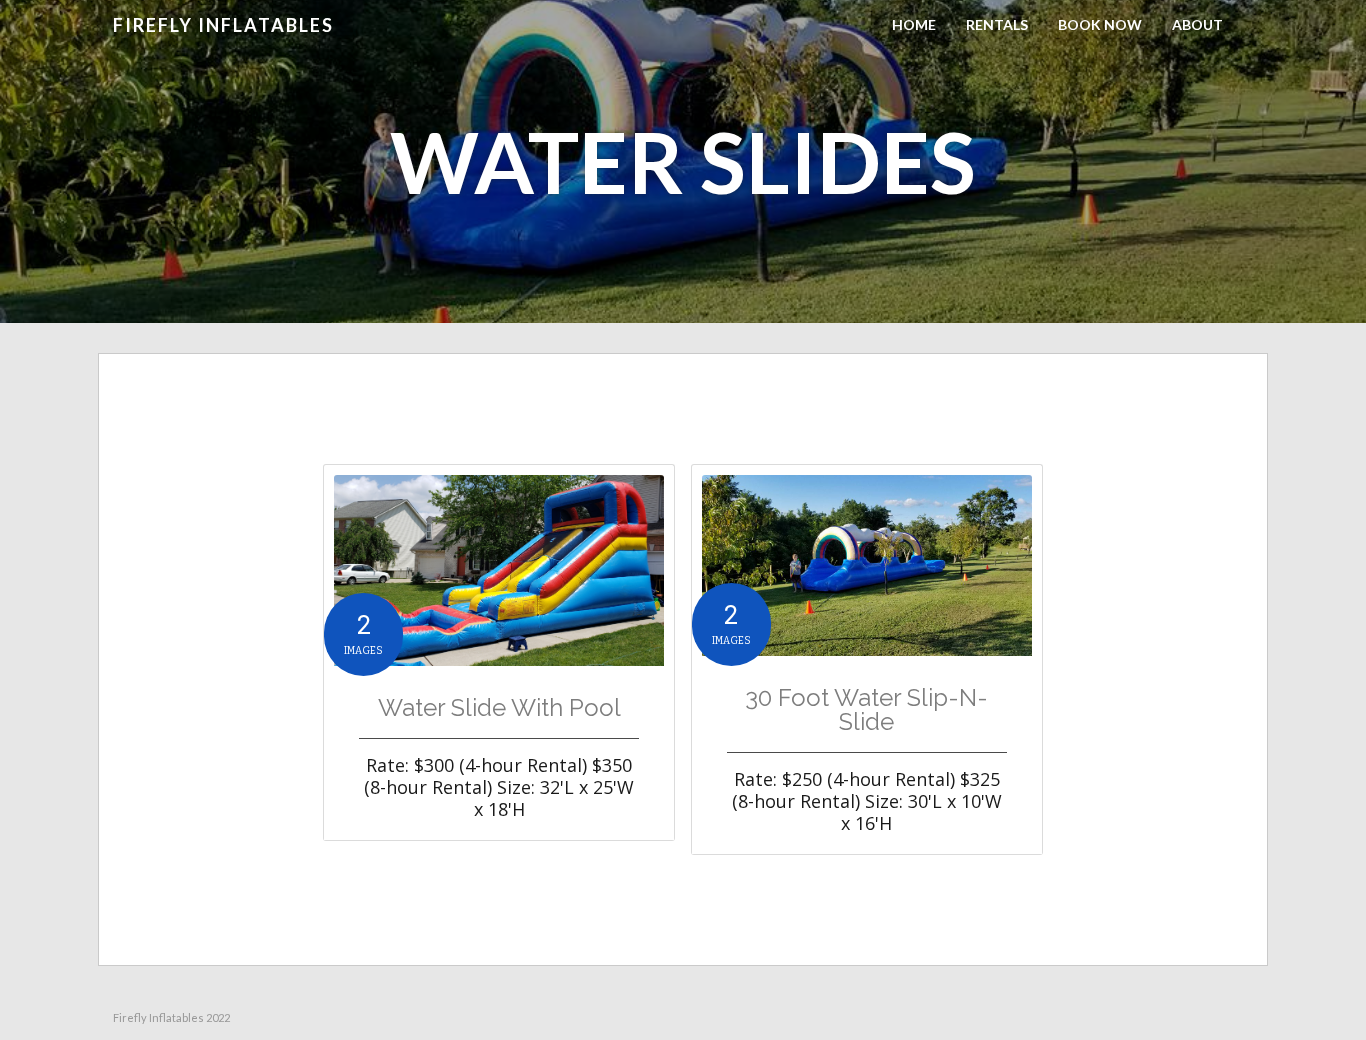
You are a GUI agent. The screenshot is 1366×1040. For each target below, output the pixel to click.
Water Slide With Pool (499, 708)
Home (914, 24)
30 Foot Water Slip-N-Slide (866, 710)
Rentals (997, 24)
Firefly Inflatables (223, 25)
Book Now (1100, 24)
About (1197, 24)
